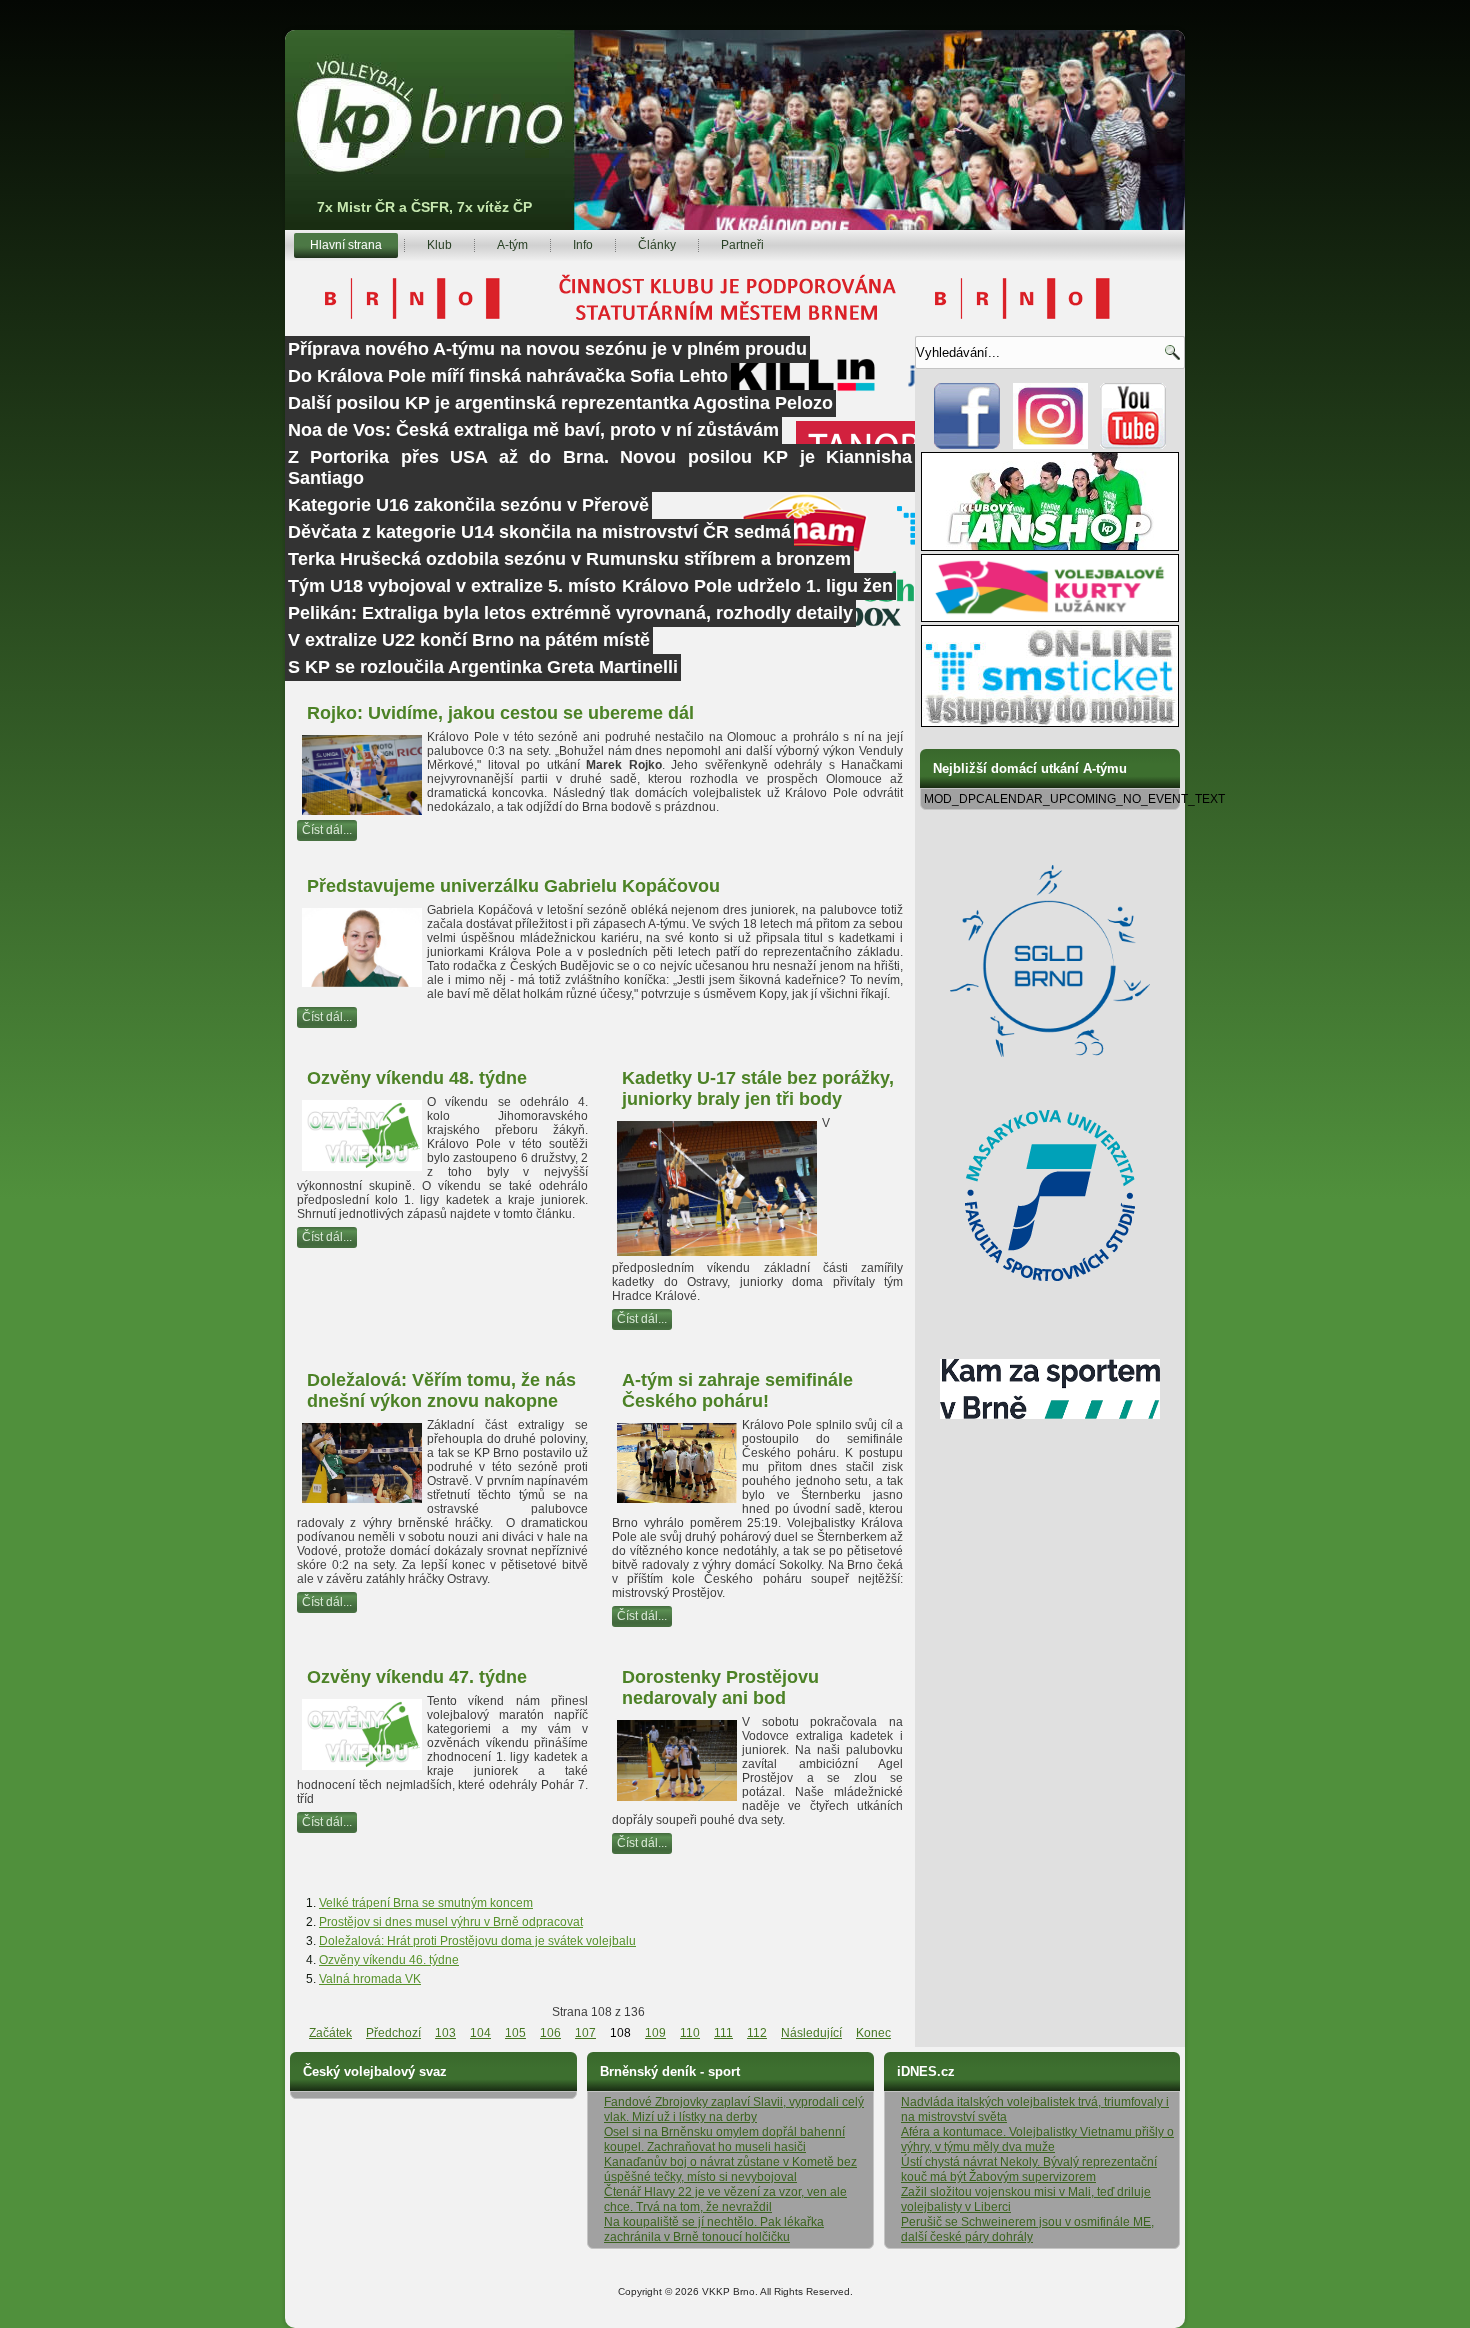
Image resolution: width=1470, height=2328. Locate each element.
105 (515, 2033)
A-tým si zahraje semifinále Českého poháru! (737, 1390)
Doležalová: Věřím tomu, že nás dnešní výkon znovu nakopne (441, 1390)
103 (445, 2033)
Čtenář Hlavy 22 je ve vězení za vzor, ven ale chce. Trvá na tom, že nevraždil (725, 2199)
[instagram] (1050, 445)
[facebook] (967, 445)
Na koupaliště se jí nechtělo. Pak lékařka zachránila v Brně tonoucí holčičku (714, 2229)
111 (723, 2033)
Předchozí (393, 2033)
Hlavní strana (346, 245)
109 (655, 2033)
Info (583, 245)
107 (585, 2033)
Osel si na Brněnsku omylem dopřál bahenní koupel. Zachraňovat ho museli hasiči (724, 2139)
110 (690, 2033)
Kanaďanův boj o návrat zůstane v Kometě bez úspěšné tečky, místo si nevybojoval (730, 2169)
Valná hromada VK (370, 1979)
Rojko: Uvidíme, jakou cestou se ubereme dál (500, 713)
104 (480, 2033)
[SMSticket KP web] (1050, 723)
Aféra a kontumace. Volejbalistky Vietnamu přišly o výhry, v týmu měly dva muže (1037, 2139)
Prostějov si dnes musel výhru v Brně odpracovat (451, 1922)
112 (757, 2033)
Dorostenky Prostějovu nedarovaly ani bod (720, 1687)
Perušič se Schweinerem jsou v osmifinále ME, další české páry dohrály (1027, 2229)
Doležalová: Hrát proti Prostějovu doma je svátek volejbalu (477, 1941)
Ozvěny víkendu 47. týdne (417, 1677)
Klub (439, 245)
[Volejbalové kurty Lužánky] (1050, 618)
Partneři (742, 245)
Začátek (330, 2033)
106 (550, 2033)
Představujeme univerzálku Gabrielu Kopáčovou (513, 886)
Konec (873, 2033)
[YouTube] (1133, 445)
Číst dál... (327, 830)
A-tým (512, 245)
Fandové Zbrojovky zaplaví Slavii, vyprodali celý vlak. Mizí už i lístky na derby (734, 2109)
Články (657, 245)
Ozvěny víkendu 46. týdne (389, 1960)
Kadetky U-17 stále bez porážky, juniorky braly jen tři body (758, 1088)
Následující (811, 2033)
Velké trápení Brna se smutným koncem (426, 1903)
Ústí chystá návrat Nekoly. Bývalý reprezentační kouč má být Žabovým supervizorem (1029, 2169)
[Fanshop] (1050, 547)
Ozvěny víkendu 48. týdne (417, 1078)
